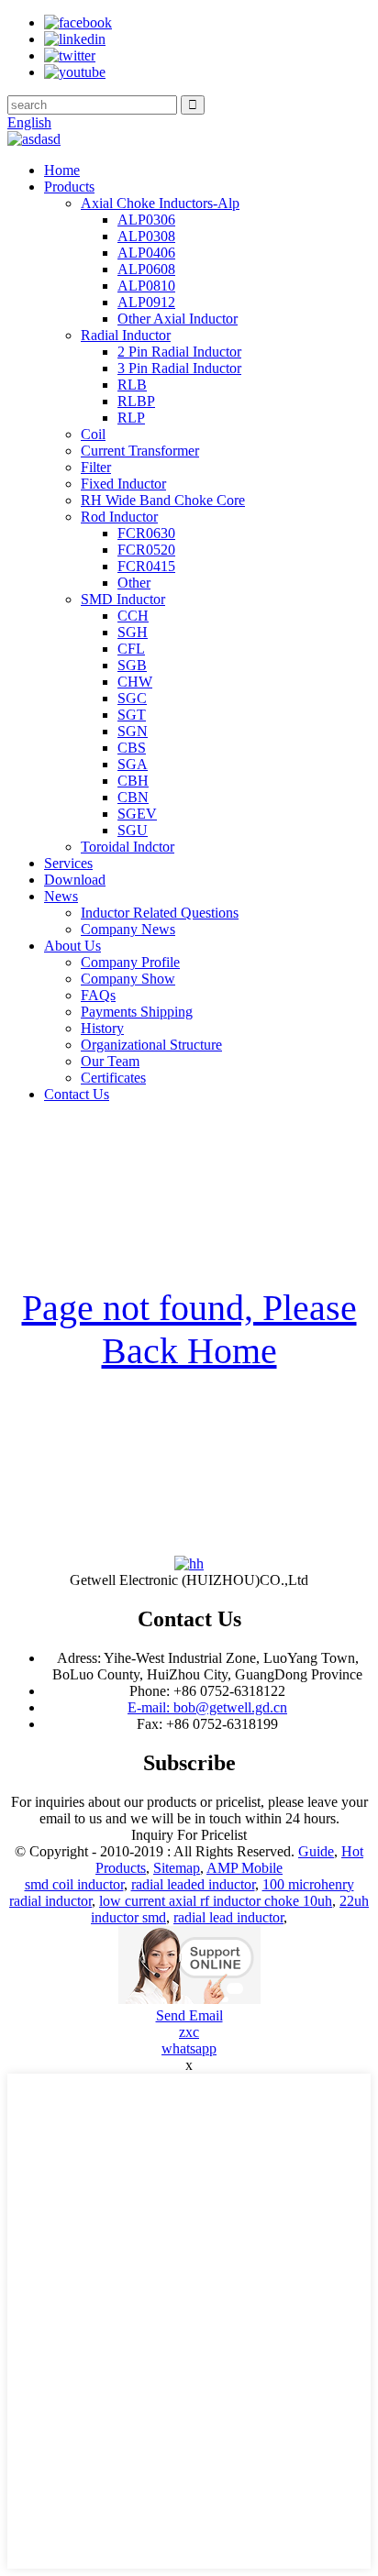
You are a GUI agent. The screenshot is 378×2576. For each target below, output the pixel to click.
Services (68, 863)
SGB (132, 665)
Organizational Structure (151, 1045)
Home (62, 170)
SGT (132, 715)
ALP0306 (146, 220)
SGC (132, 698)
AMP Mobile (245, 1868)
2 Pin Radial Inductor (179, 352)
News (61, 896)
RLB (132, 385)
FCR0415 (146, 566)
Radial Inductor (126, 335)
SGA (133, 764)
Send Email (189, 2015)
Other (134, 583)
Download (75, 880)
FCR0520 (146, 550)
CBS (132, 748)
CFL (131, 649)
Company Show (128, 979)
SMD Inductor (123, 599)
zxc (189, 2032)
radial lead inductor (228, 1917)
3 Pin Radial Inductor (179, 368)
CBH (133, 781)
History (102, 1028)
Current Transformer (140, 451)
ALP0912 (146, 302)
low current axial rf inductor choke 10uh (216, 1901)
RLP (131, 418)
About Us (72, 946)
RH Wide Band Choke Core (163, 500)
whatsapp (189, 2048)
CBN (133, 797)
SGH (133, 632)
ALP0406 (146, 253)
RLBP (136, 401)
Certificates (113, 1078)
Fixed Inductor (123, 484)
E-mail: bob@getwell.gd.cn (207, 1707)
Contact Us (77, 1094)
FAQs (98, 995)
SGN (133, 731)
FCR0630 (146, 533)
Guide (316, 1851)
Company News (128, 929)
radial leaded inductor (193, 1884)
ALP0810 (146, 286)
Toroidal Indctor (128, 847)
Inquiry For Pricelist (189, 1835)
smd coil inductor (74, 1884)
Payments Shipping (137, 1012)
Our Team (110, 1061)
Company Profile (130, 962)
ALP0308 (146, 236)
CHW (135, 682)
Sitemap (177, 1868)
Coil (93, 434)
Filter (96, 467)
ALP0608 (146, 269)
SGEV (137, 814)
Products (69, 187)
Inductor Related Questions (160, 913)
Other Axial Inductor (178, 319)
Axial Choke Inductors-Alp (160, 203)
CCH (133, 616)
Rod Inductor (119, 517)
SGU (133, 830)
